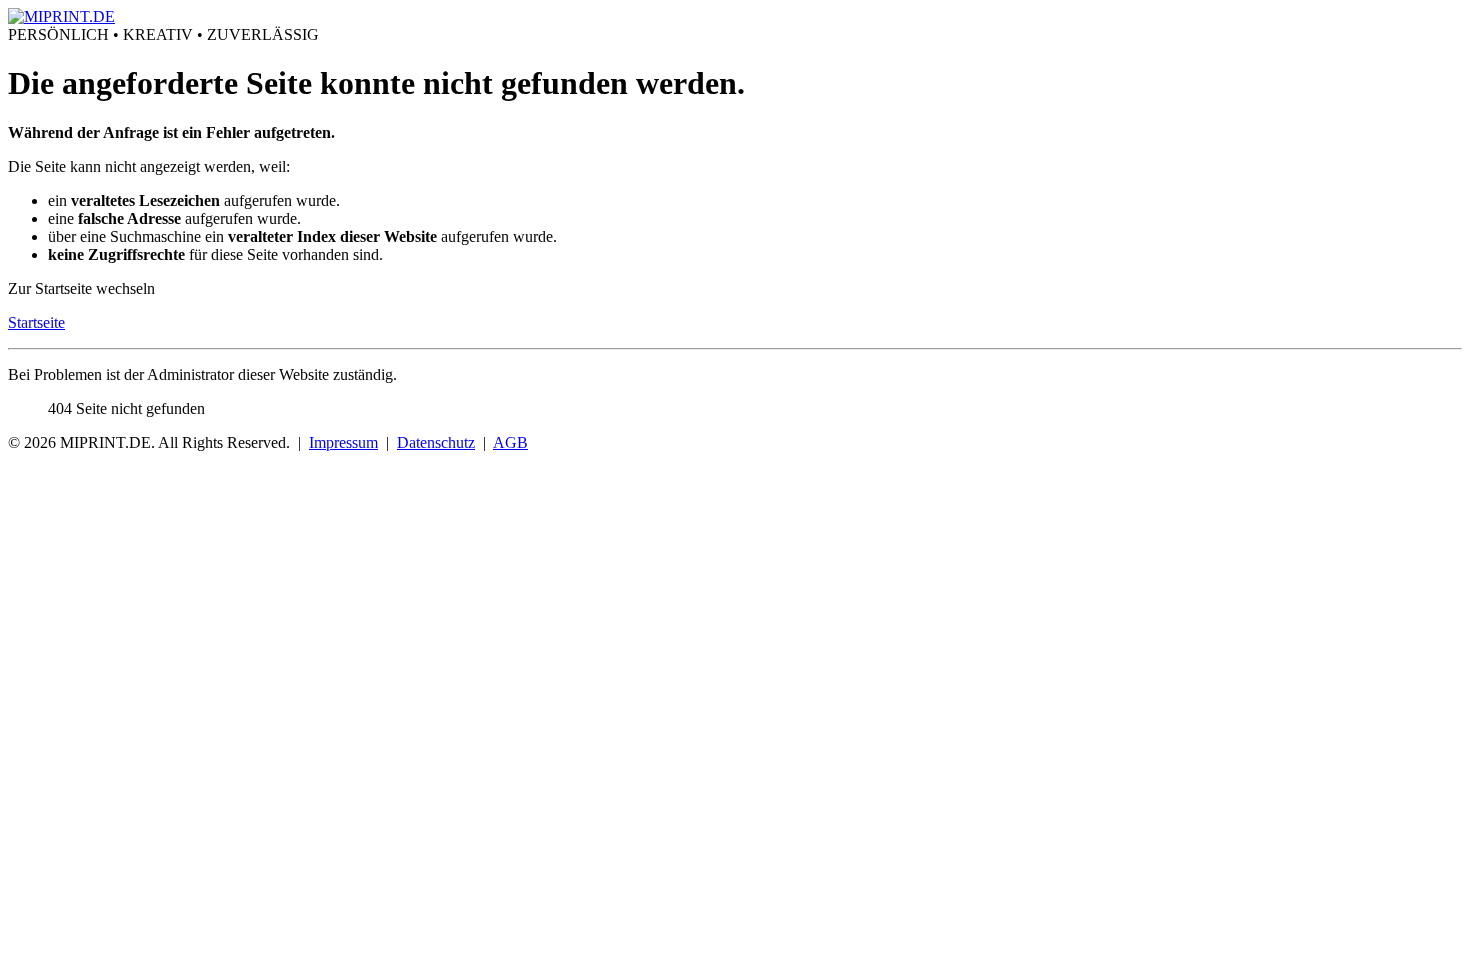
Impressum (343, 442)
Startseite (36, 322)
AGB (510, 442)
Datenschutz (436, 442)
